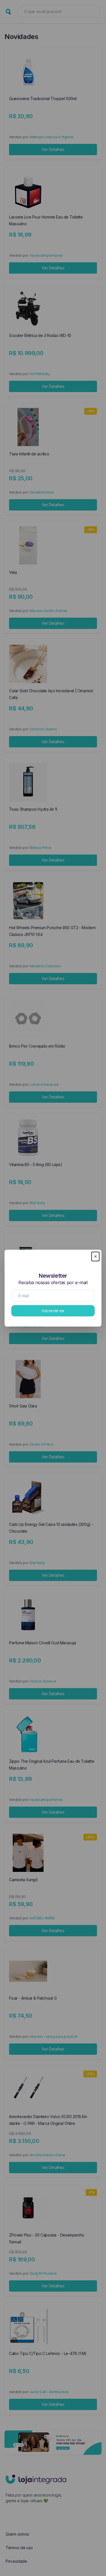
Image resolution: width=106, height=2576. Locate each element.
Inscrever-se (53, 1311)
